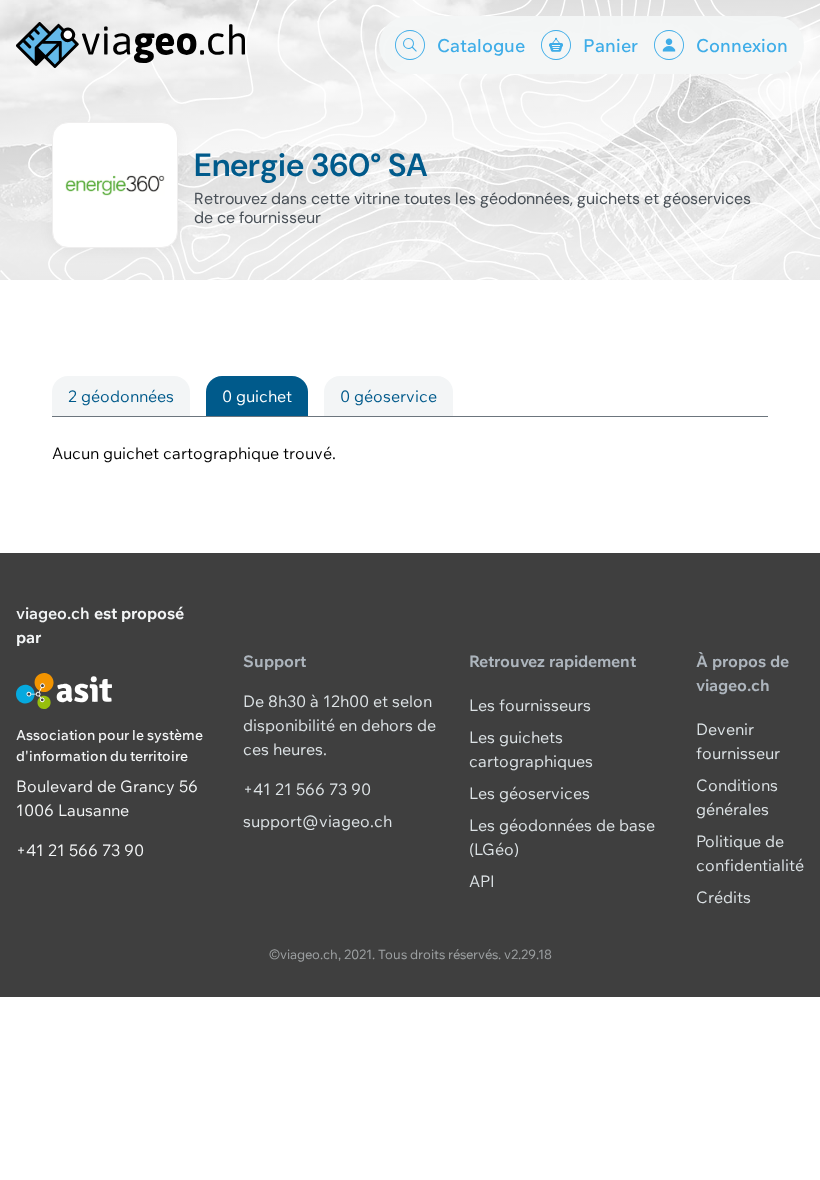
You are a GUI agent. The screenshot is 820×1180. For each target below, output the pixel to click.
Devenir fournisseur (738, 741)
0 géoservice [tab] (388, 396)
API (482, 881)
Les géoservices (529, 793)
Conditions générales (737, 797)
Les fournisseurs (530, 705)
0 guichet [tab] (257, 396)
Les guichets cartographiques (531, 749)
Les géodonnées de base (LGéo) (562, 837)
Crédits (723, 897)
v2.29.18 (528, 954)
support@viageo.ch (317, 821)
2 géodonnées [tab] (121, 396)
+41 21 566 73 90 (80, 850)
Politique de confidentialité (750, 853)
